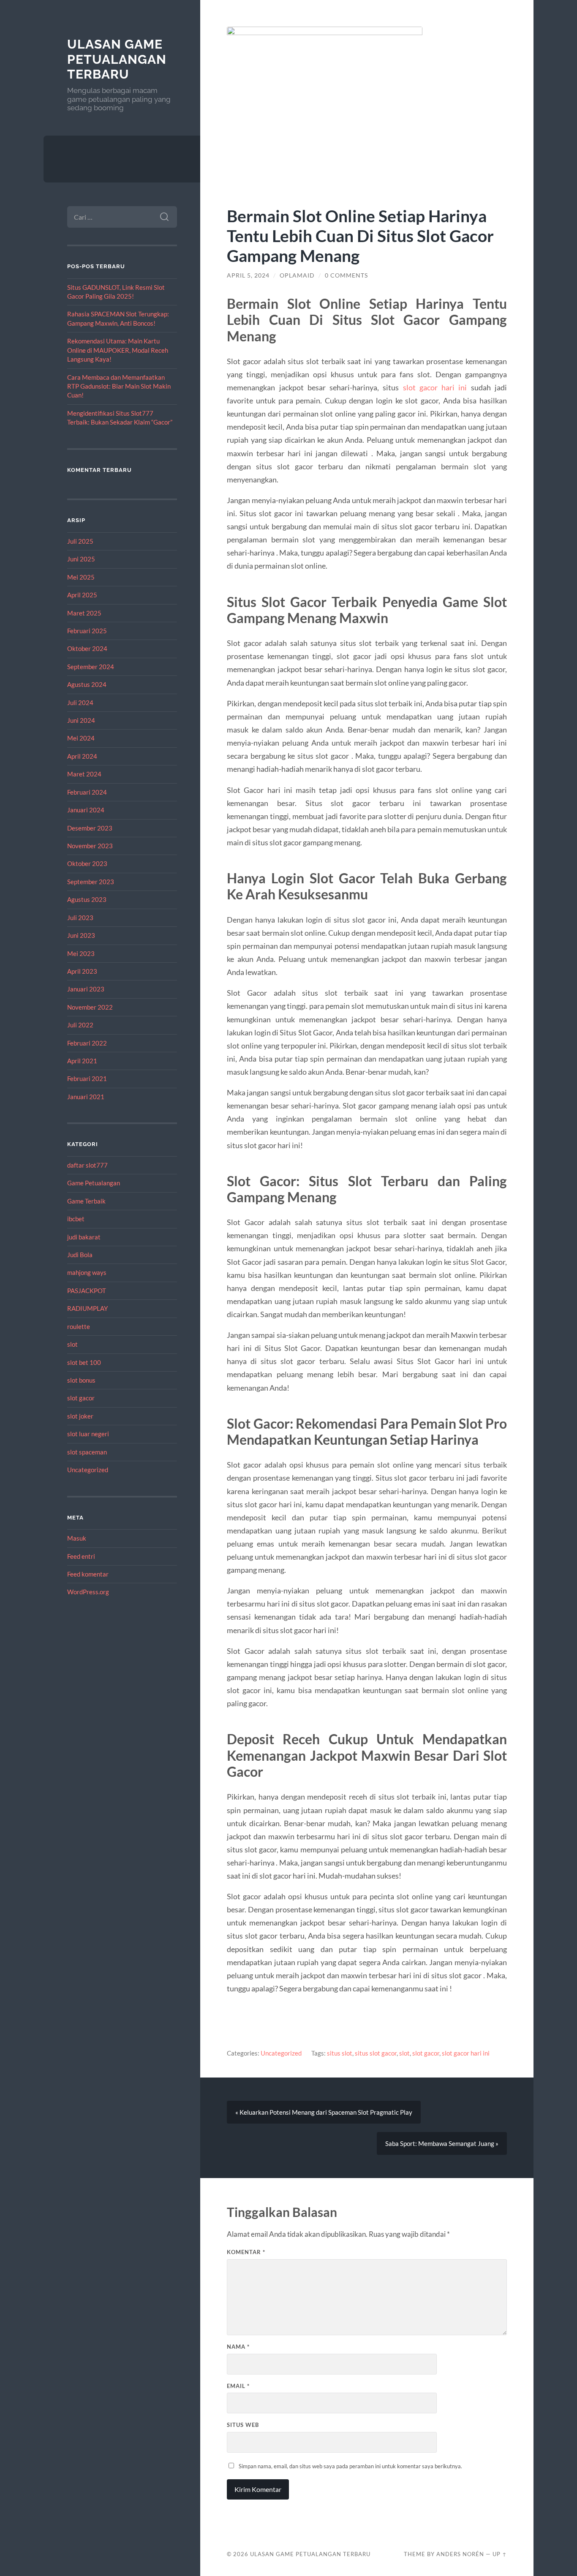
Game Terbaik (86, 1201)
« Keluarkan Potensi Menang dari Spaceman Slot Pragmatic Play (324, 2112)
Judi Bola (80, 1255)
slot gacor (81, 1398)
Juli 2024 (80, 703)
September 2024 (91, 667)
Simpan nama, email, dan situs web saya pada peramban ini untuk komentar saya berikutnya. (350, 2466)
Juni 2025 (81, 559)
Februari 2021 (87, 1078)
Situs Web (243, 2425)
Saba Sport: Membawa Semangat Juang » (442, 2143)
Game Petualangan (94, 1183)
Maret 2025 (84, 613)
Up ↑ (500, 2554)
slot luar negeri (88, 1434)
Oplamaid (297, 275)
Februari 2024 (87, 792)
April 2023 (82, 971)
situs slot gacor (376, 2053)
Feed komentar (88, 1574)
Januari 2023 (86, 989)
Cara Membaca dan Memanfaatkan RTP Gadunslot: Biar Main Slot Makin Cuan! (119, 386)
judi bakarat (84, 1237)
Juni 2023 (81, 935)
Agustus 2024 (87, 684)
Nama (238, 2347)
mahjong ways (87, 1272)
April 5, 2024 (248, 275)
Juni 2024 (81, 720)
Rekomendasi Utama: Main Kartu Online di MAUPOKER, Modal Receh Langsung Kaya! (118, 350)
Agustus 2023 (87, 899)
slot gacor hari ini (435, 387)
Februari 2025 (87, 631)
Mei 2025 (81, 577)
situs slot (340, 2053)
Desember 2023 (90, 828)
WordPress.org (88, 1592)
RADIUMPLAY (87, 1308)
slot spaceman (87, 1452)
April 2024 (82, 756)
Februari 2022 (87, 1043)
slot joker (80, 1416)
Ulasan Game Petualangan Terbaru (117, 59)
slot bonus (81, 1380)
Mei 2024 (81, 738)
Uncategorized (88, 1470)
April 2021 (82, 1061)
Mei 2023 (81, 953)
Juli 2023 (80, 918)
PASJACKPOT (87, 1291)
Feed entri (81, 1556)
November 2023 (90, 846)
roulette (79, 1326)
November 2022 (90, 1007)
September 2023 (91, 882)
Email (238, 2386)
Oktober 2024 (87, 648)
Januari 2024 (86, 810)
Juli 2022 (80, 1025)
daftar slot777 (87, 1165)
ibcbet (76, 1219)
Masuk (77, 1538)
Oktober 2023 (87, 863)
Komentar (246, 2252)
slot (72, 1344)
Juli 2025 (80, 541)
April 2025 (82, 595)
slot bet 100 (84, 1362)
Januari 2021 (86, 1097)
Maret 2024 (84, 774)
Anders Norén (460, 2554)
